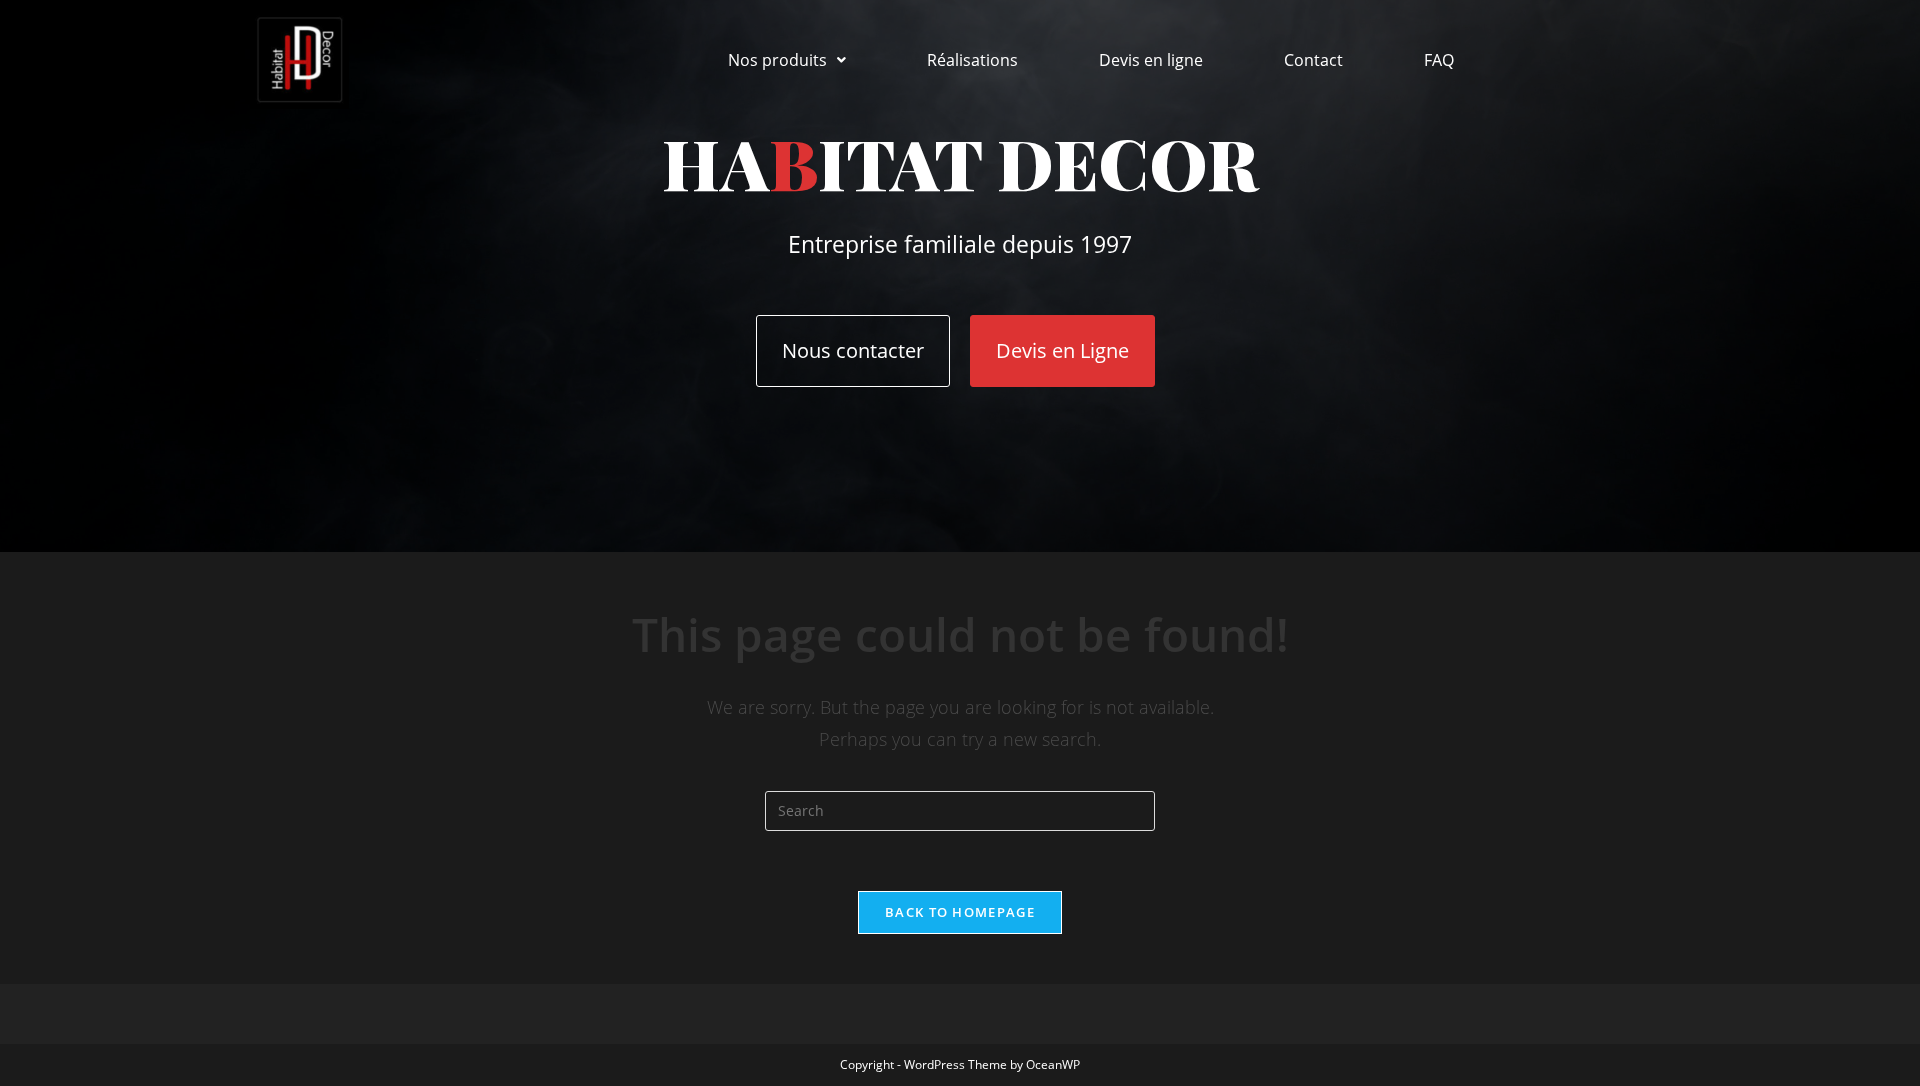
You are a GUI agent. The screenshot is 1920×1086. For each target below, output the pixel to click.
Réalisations (972, 60)
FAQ (1439, 60)
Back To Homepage (960, 912)
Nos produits (777, 60)
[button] (787, 60)
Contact (1313, 60)
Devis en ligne (1151, 60)
